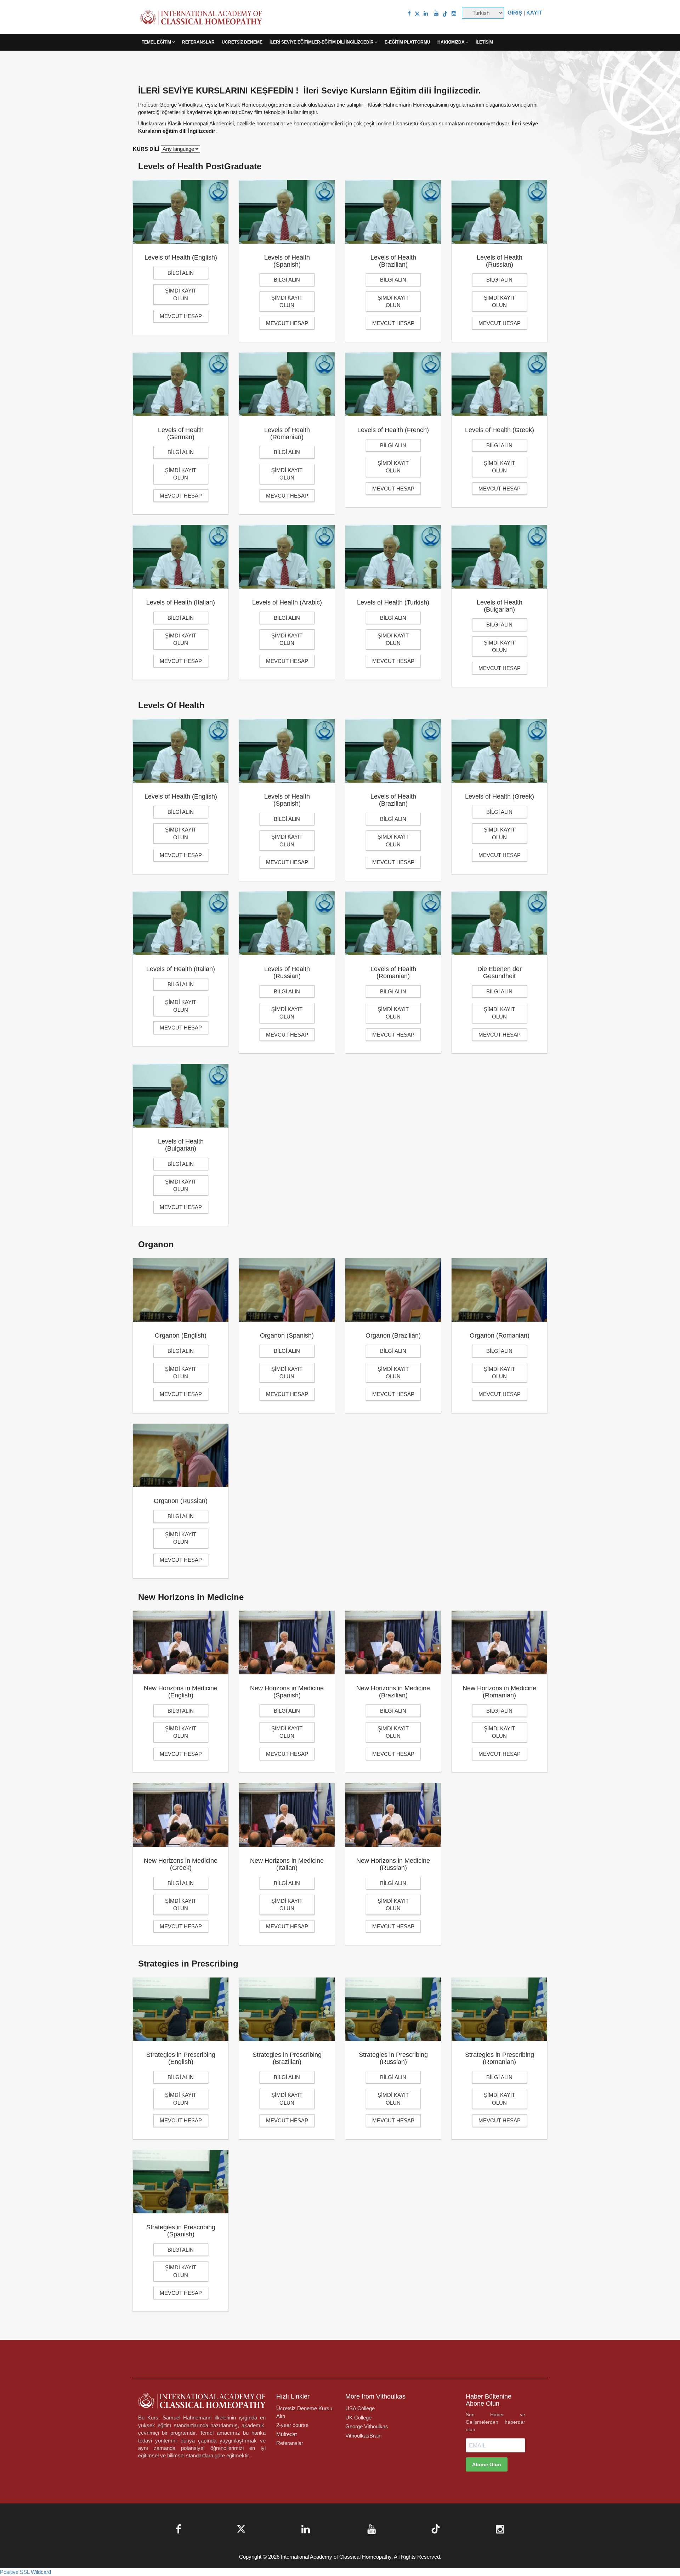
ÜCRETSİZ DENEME (242, 42)
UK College (358, 2418)
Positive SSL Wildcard (25, 2572)
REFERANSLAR (198, 42)
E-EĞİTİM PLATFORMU (407, 42)
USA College (360, 2408)
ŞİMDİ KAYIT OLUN (181, 294)
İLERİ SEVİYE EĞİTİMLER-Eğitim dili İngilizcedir (322, 42)
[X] (417, 13)
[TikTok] (445, 13)
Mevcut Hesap (181, 316)
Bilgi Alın (181, 273)
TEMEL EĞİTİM (157, 42)
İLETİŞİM (484, 42)
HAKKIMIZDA (452, 42)
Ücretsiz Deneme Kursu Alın (304, 2412)
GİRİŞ (515, 13)
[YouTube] (436, 13)
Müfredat (287, 2434)
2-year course (292, 2425)
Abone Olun (487, 2464)
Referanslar (290, 2443)
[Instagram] (454, 13)
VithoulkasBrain (363, 2436)
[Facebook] (409, 13)
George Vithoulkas (367, 2426)
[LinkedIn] (426, 13)
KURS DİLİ (146, 149)
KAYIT (534, 13)
